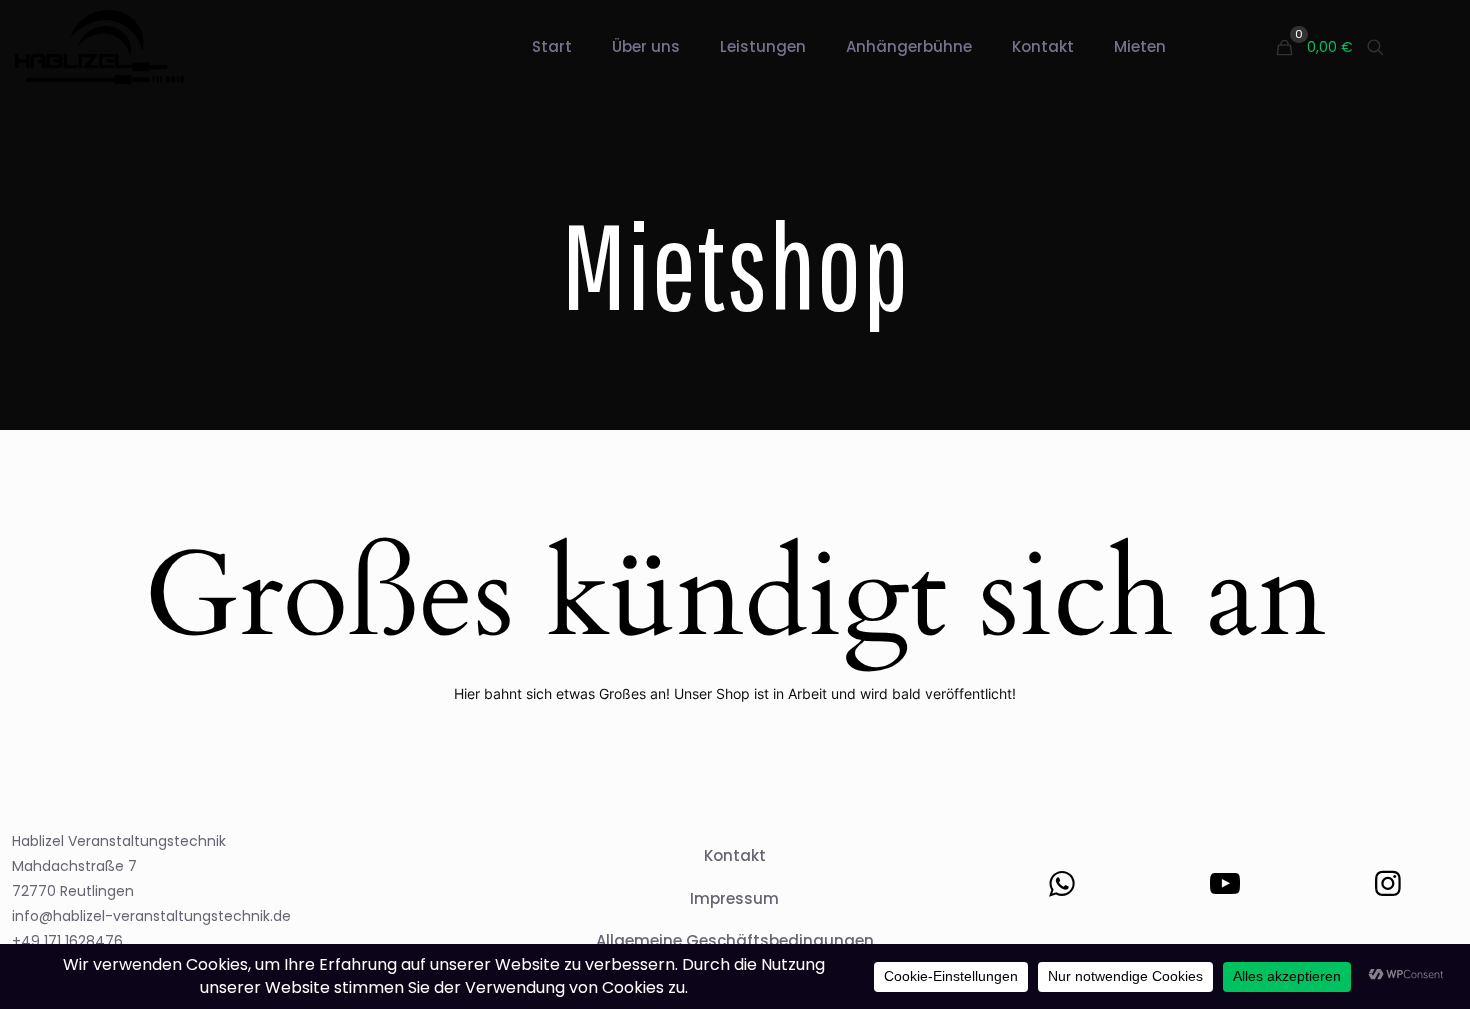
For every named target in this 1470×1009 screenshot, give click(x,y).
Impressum (734, 898)
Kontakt (735, 855)
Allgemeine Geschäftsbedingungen (735, 940)
